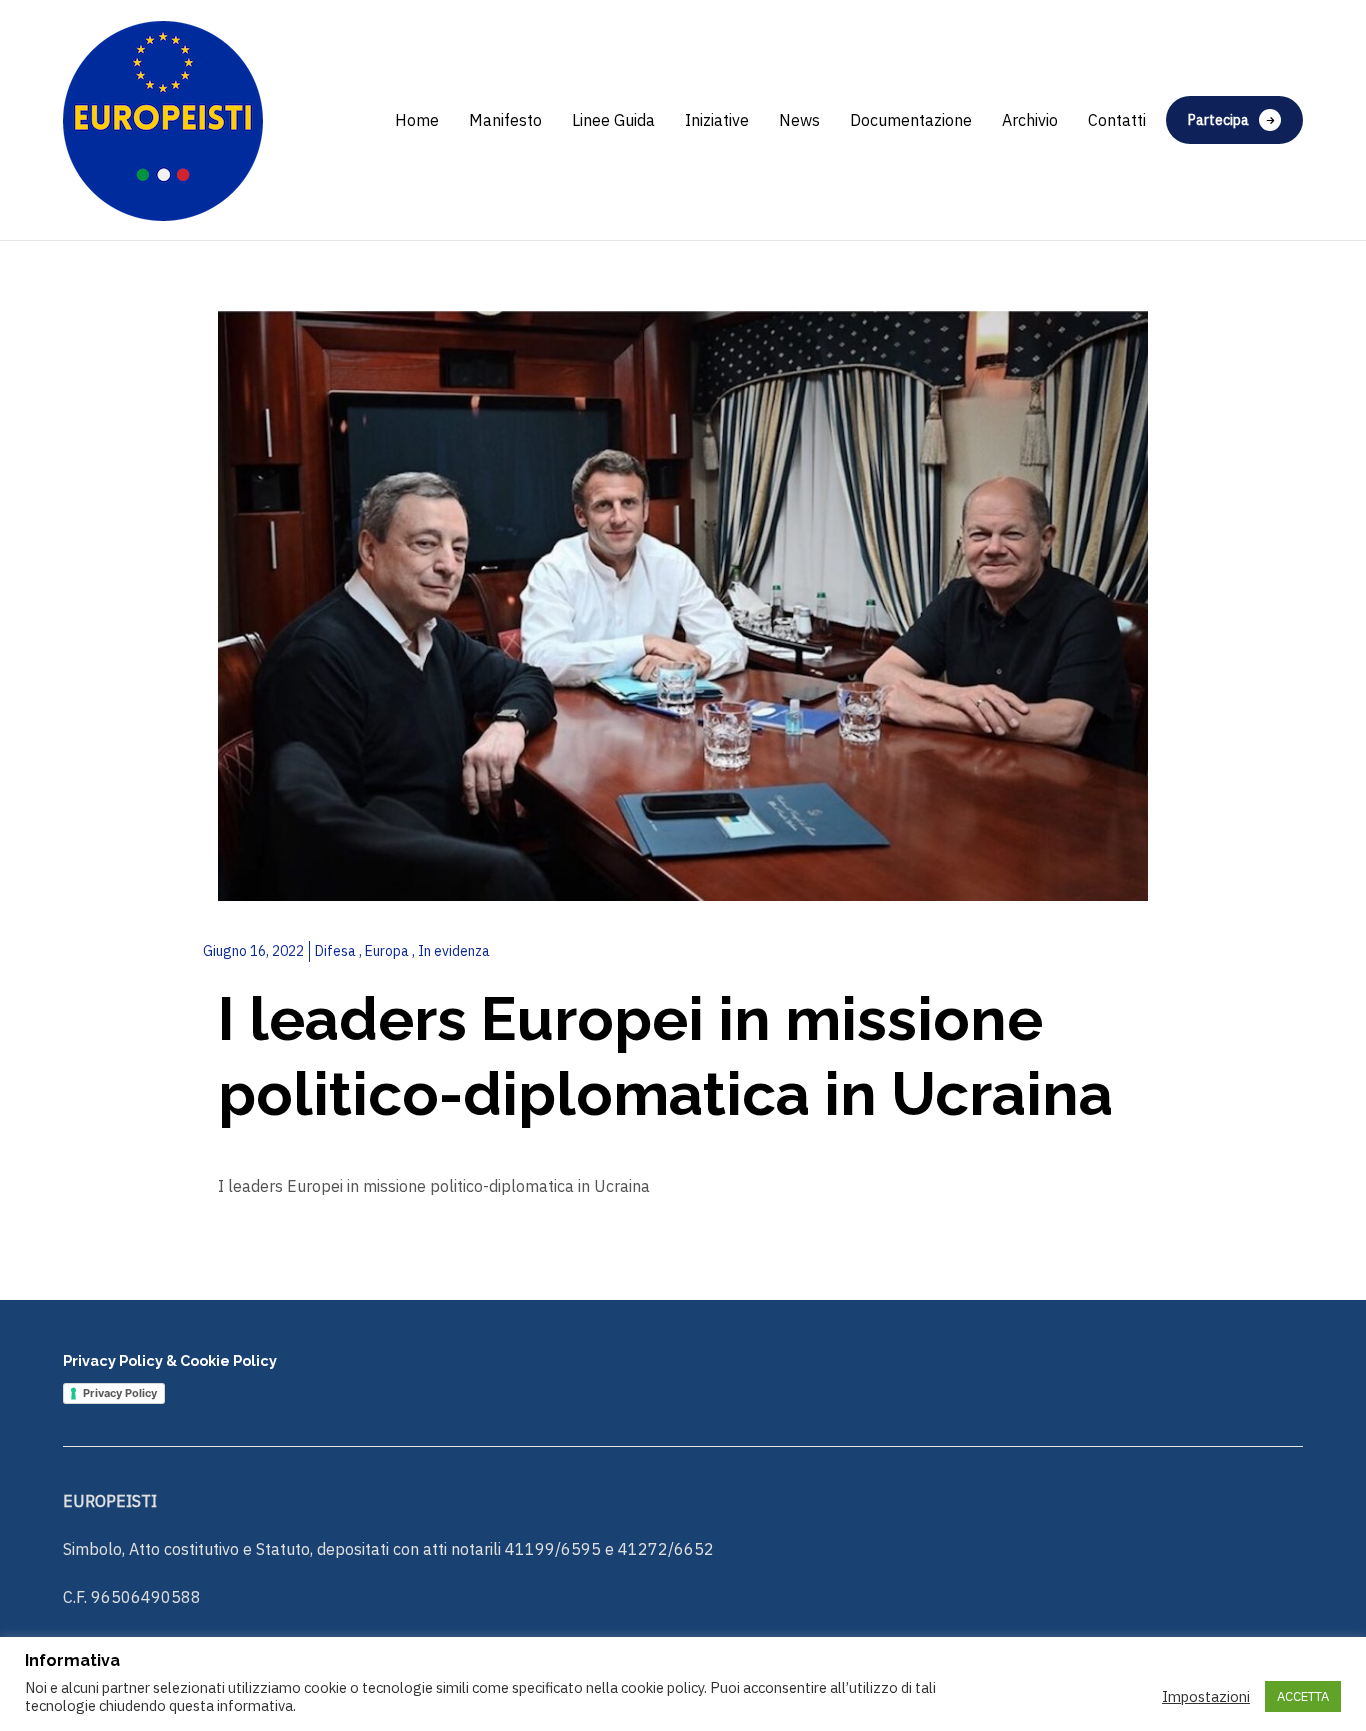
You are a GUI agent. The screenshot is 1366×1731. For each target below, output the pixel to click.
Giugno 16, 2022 (253, 951)
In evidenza (454, 951)
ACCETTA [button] (1303, 1696)
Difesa (337, 951)
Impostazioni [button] (1206, 1697)
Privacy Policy (120, 1393)
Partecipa (1218, 120)
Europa (388, 951)
